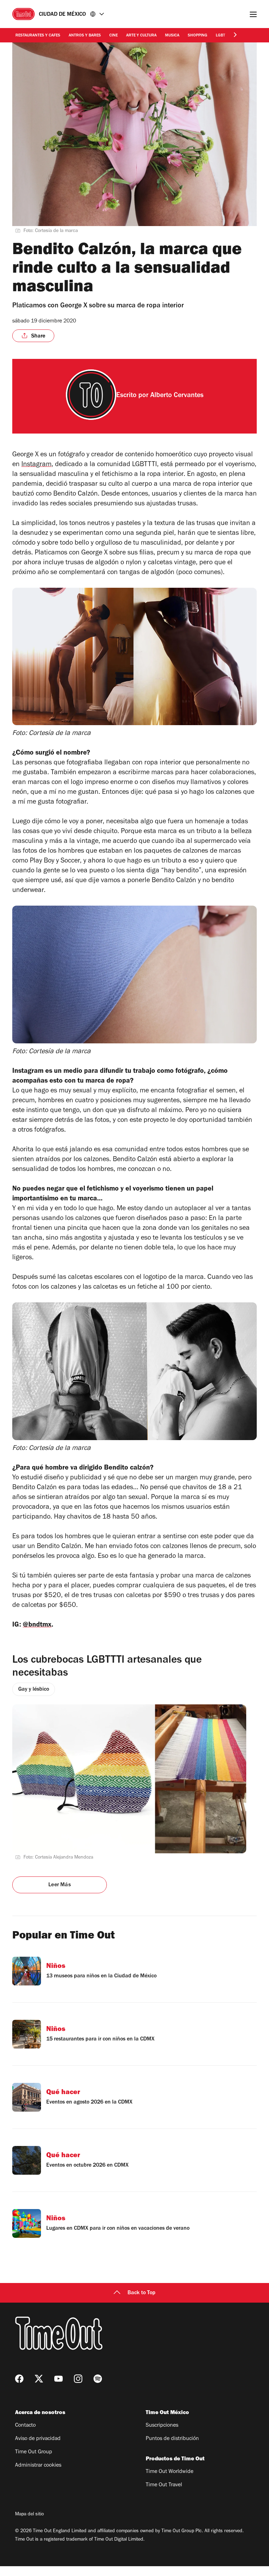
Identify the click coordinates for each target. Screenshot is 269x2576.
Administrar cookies (38, 2466)
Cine (113, 36)
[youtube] (58, 2379)
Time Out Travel (164, 2485)
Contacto (25, 2426)
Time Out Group (34, 2452)
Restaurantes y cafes (38, 36)
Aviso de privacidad (38, 2439)
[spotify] (98, 2379)
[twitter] (39, 2379)
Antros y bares (85, 36)
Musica (172, 36)
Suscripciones (162, 2426)
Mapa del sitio (29, 2515)
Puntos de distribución (172, 2439)
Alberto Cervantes (177, 396)
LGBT (220, 36)
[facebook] (19, 2379)
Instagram (36, 465)
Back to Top (142, 2293)
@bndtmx (37, 1626)
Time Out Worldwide (170, 2472)
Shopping (198, 36)
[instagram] (78, 2379)
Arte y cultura (141, 36)
